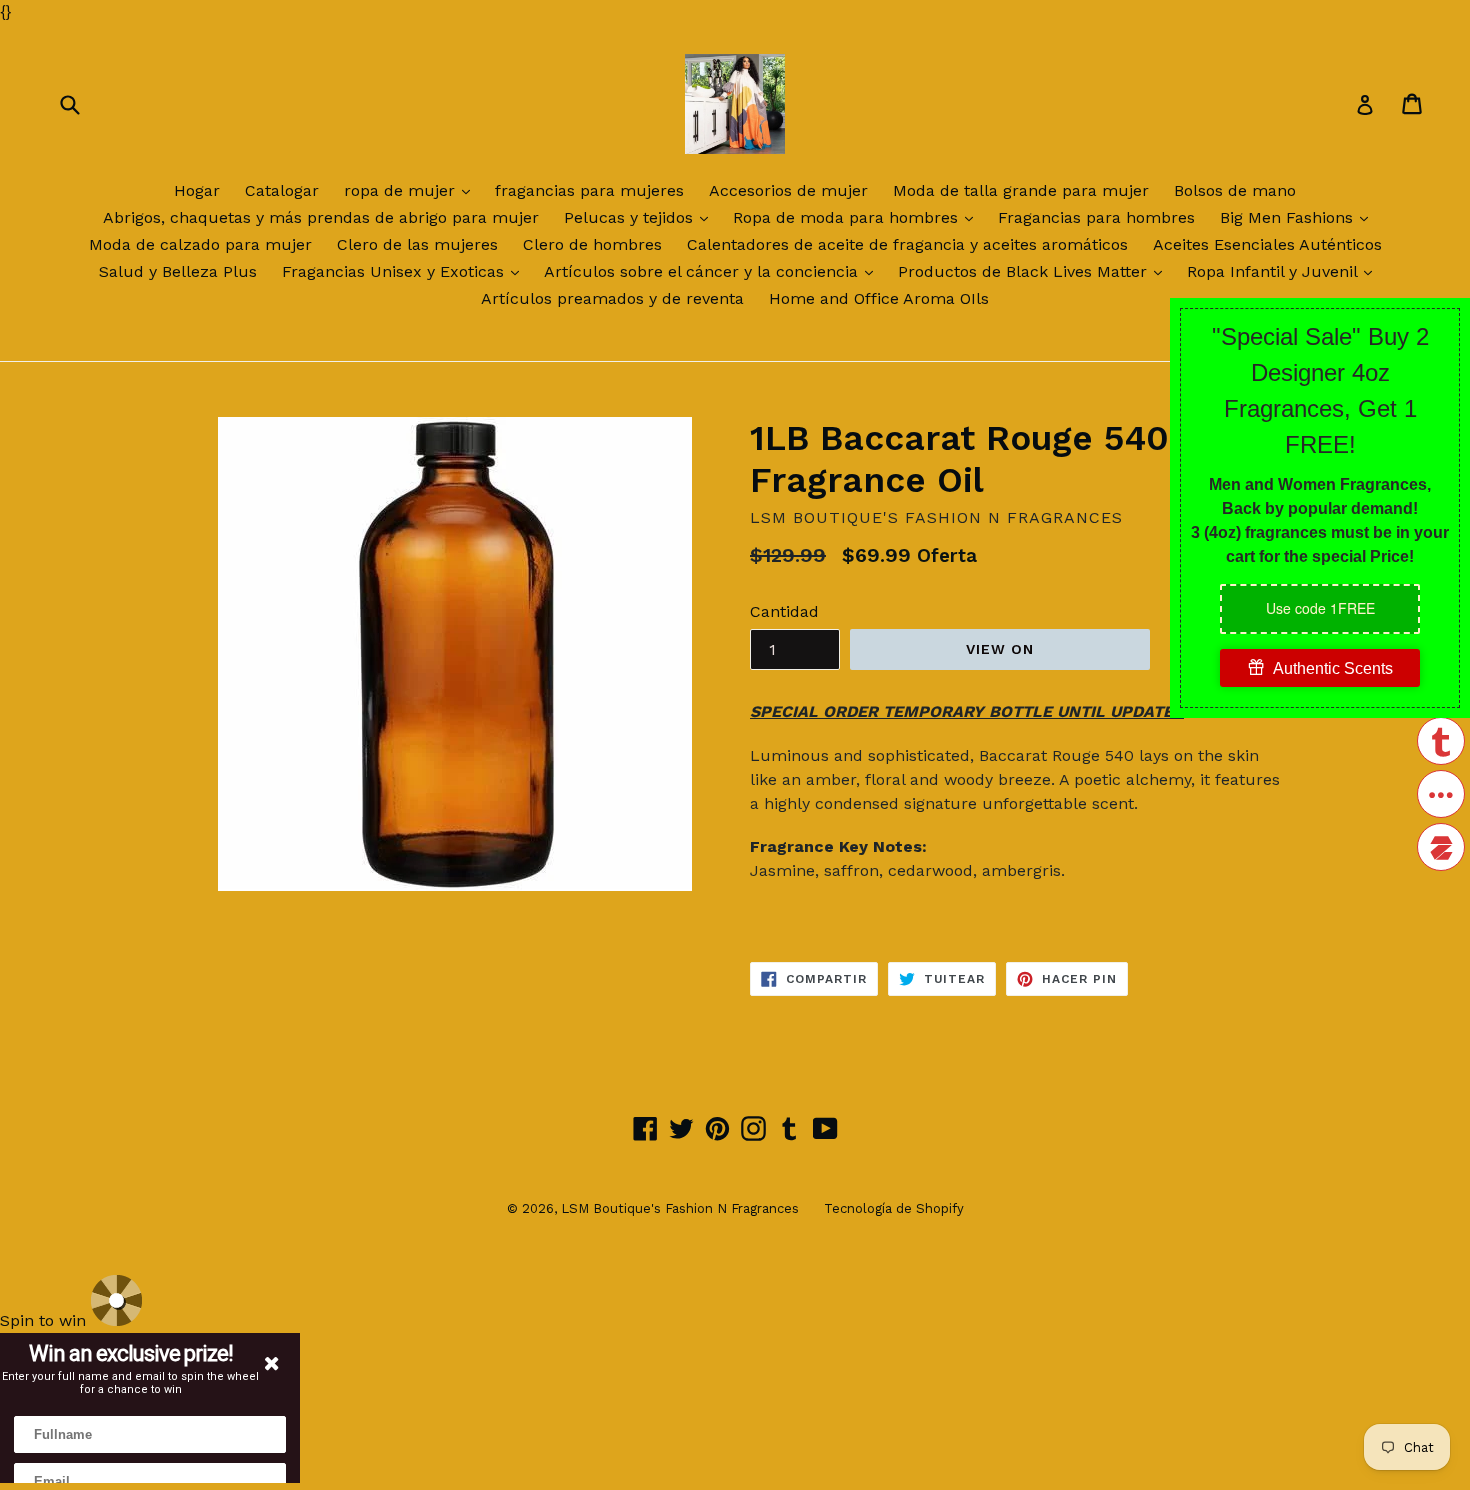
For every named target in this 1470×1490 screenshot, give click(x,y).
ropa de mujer (412, 190)
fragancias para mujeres (589, 190)
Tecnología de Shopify (894, 1208)
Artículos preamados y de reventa (612, 298)
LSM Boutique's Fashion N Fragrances (680, 1208)
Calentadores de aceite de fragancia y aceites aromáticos (907, 244)
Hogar (197, 190)
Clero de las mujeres (417, 244)
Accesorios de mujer (788, 190)
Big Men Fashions (1299, 217)
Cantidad (784, 611)
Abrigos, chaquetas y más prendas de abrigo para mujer (321, 217)
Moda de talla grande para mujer (1021, 190)
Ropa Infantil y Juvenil (1284, 271)
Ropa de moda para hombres (858, 217)
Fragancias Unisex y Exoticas (405, 271)
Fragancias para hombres (1096, 217)
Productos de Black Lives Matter (1035, 271)
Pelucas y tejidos (641, 217)
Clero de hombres (592, 244)
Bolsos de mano (1235, 190)
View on (1000, 649)
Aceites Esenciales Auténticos (1267, 244)
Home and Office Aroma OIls (879, 298)
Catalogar (282, 190)
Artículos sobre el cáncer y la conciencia (713, 271)
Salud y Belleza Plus (178, 271)
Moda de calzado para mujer (200, 244)
